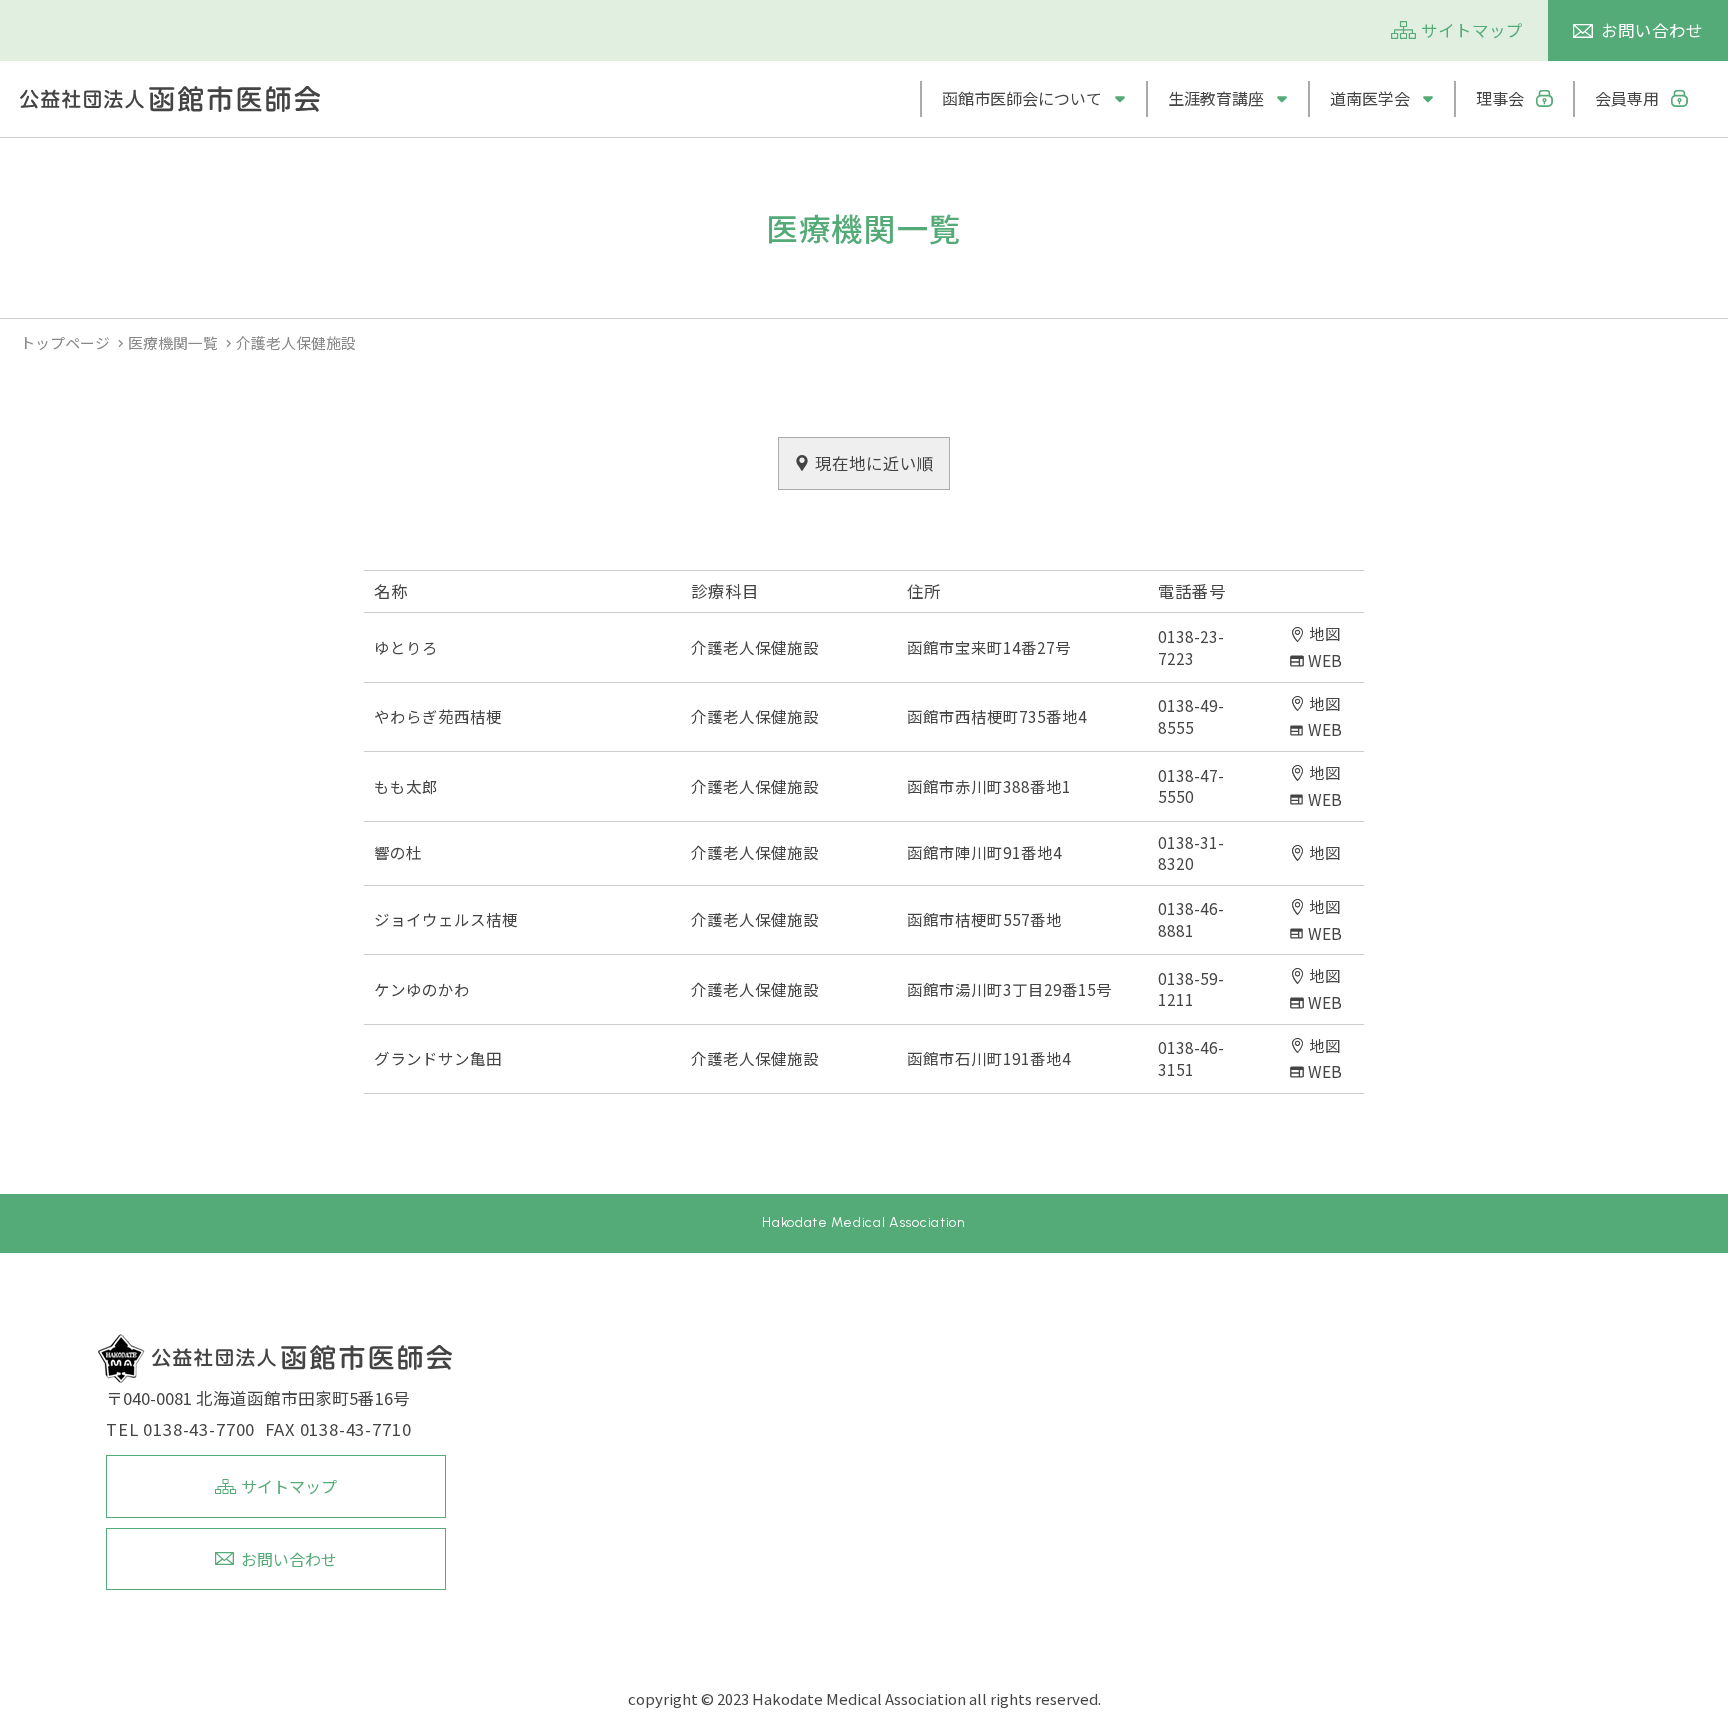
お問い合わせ (1652, 30)
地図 (1325, 633)
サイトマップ (1472, 30)
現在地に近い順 (874, 463)
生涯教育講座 (1216, 98)
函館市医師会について (1022, 98)
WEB (1325, 660)
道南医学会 (1370, 98)
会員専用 (1627, 98)
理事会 (1500, 98)
